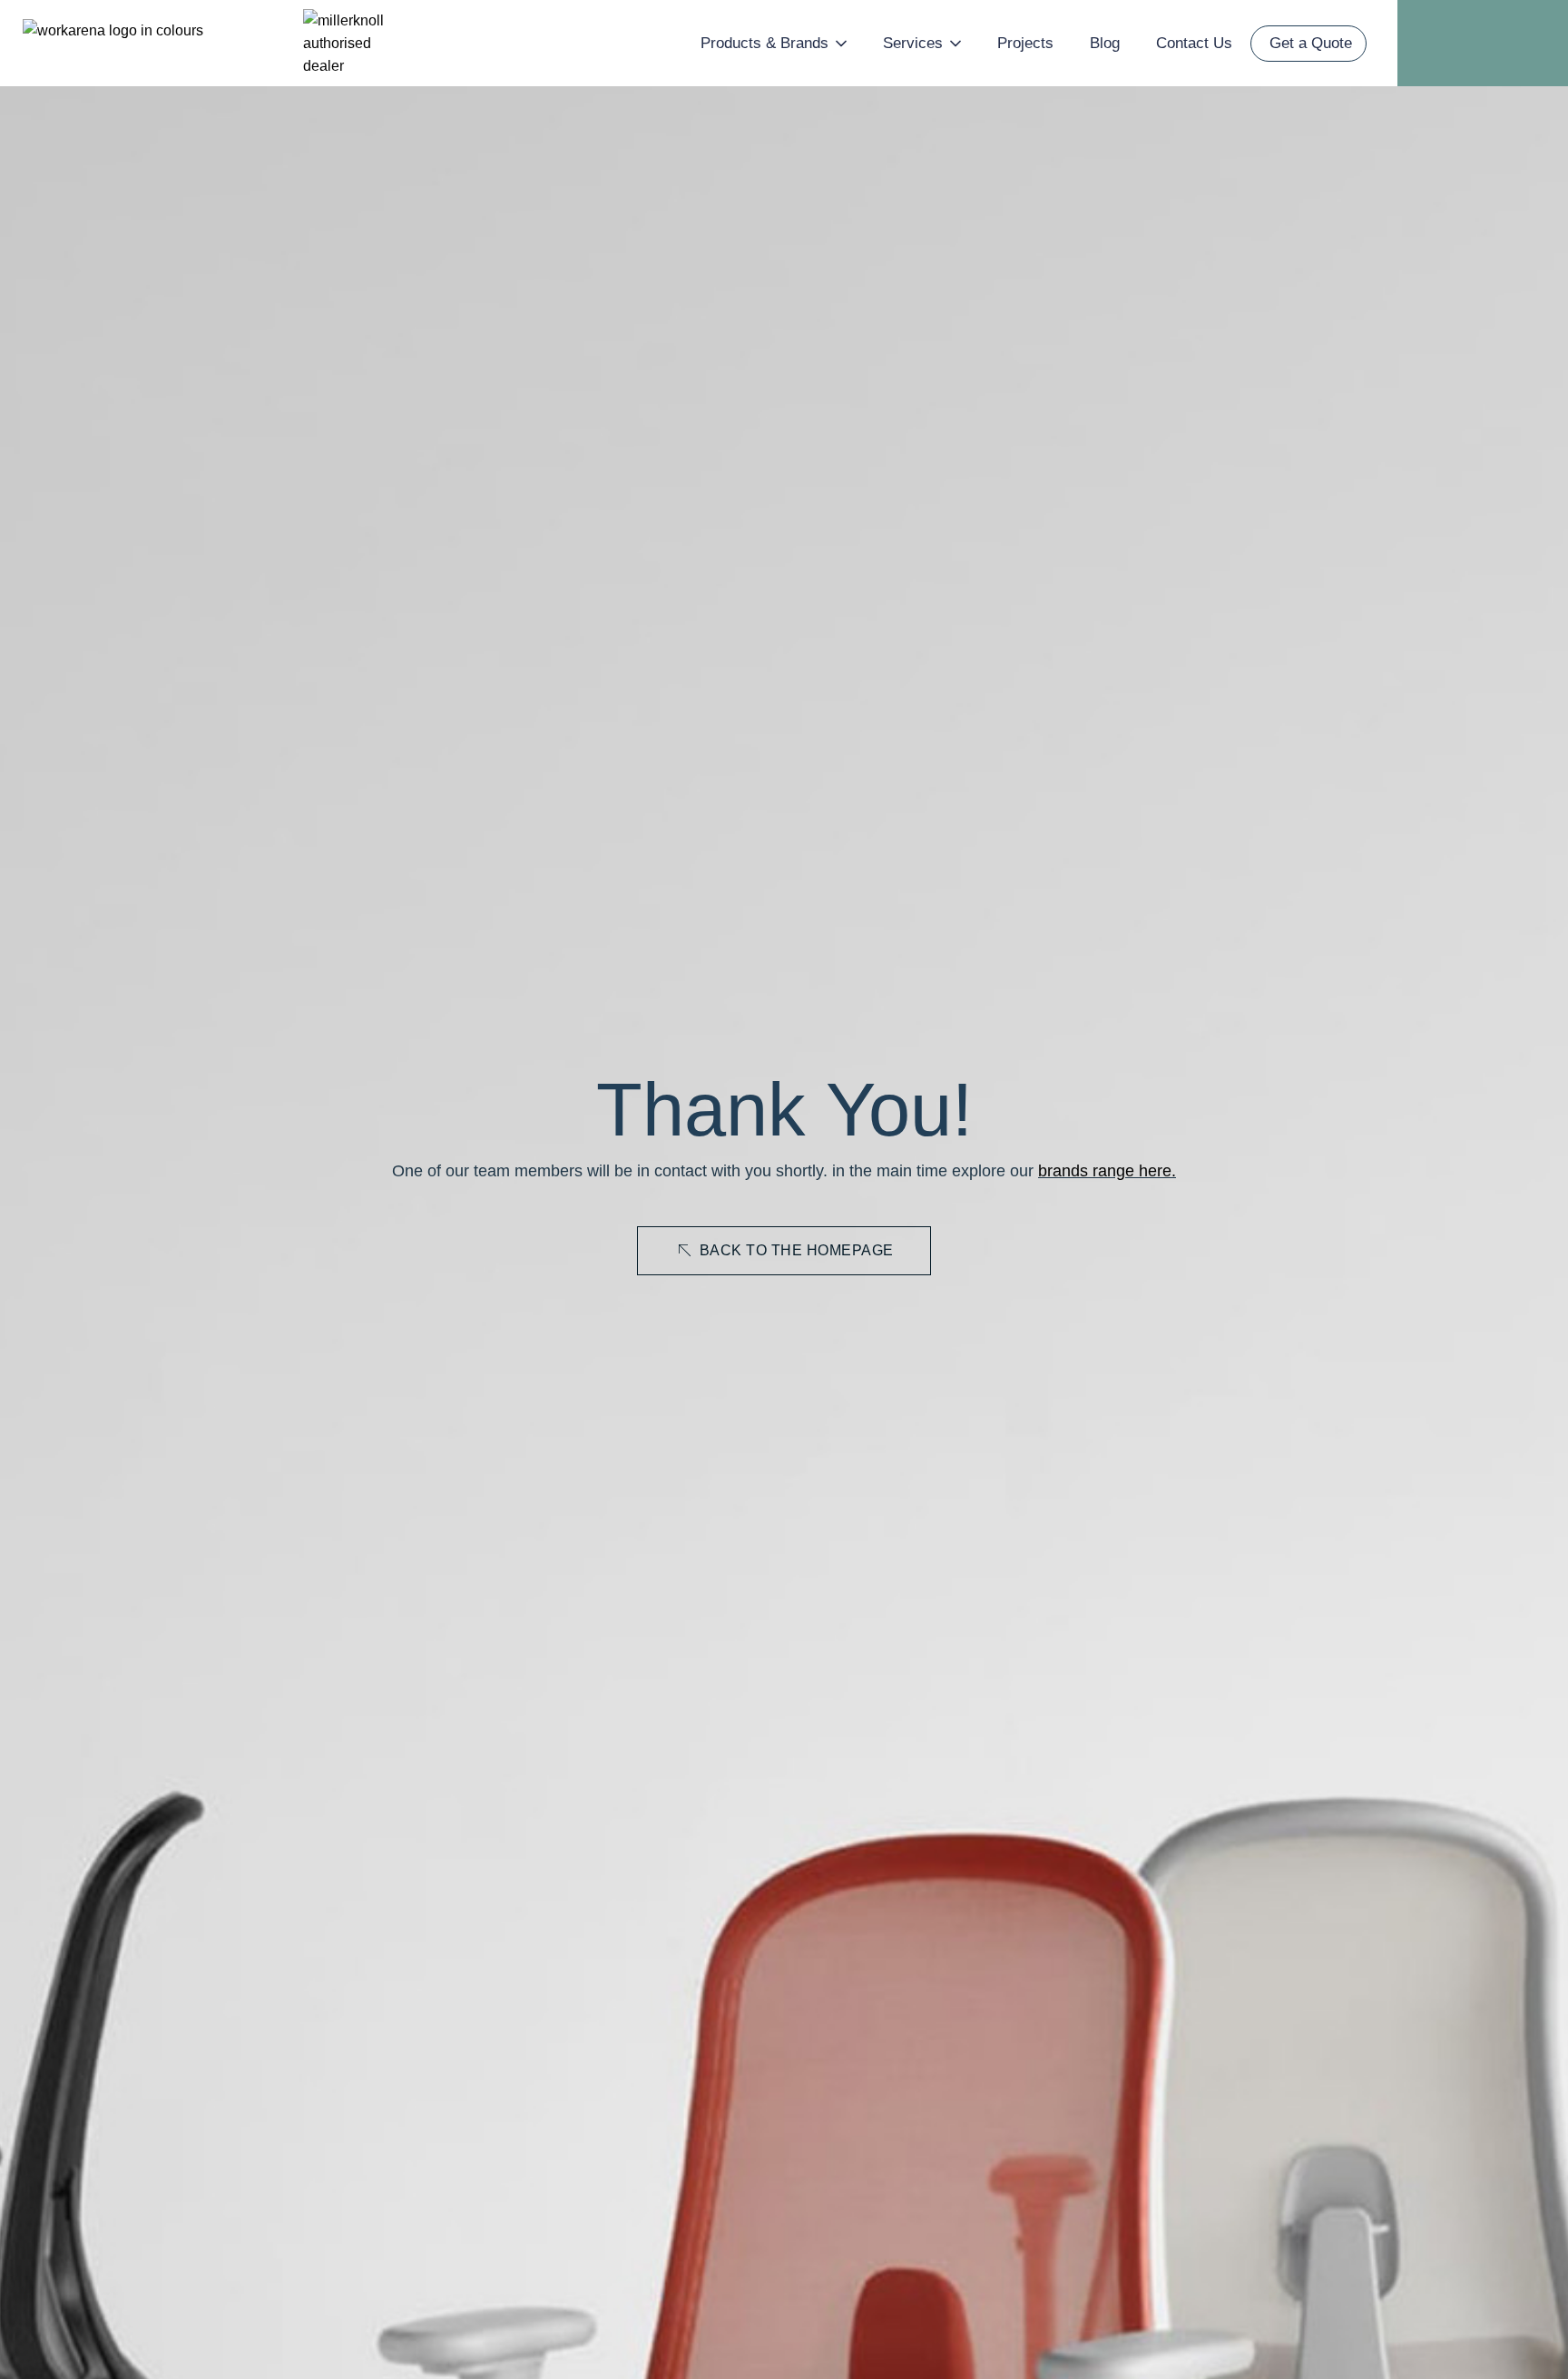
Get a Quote (1311, 43)
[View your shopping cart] (1507, 43)
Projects (1025, 43)
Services (913, 43)
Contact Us (1194, 43)
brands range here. (1107, 1171)
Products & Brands (764, 43)
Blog (1105, 43)
